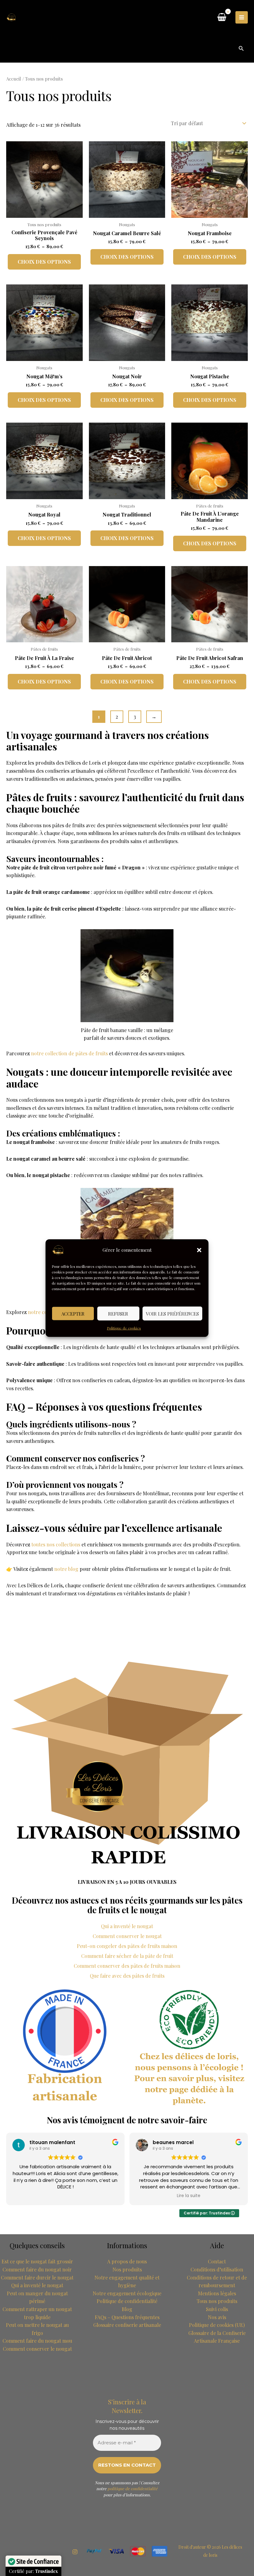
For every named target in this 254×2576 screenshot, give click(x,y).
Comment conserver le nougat (127, 1936)
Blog (127, 2309)
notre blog (66, 1569)
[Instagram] (75, 2552)
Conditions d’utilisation (217, 2269)
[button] (199, 1250)
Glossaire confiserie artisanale (127, 2325)
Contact (217, 2261)
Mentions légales (217, 2293)
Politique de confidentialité (127, 2301)
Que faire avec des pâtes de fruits (127, 1976)
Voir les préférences (172, 1313)
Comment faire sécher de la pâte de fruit (127, 1956)
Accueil (14, 79)
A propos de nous (127, 2261)
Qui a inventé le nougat (127, 1926)
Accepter (73, 1313)
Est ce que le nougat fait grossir (37, 2261)
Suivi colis (217, 2309)
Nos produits (127, 2269)
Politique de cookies (124, 1328)
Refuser (118, 1313)
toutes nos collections (56, 1544)
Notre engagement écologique (127, 2293)
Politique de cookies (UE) (217, 2325)
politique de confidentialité (133, 2488)
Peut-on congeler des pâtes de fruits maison (127, 1946)
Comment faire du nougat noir (37, 2269)
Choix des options (44, 262)
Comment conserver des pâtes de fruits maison (127, 1966)
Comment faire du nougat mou (37, 2341)
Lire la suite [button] (189, 2196)
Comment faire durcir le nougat (37, 2277)
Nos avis (217, 2317)
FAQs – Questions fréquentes (127, 2317)
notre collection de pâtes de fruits (69, 1053)
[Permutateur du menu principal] (242, 17)
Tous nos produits (217, 2301)
